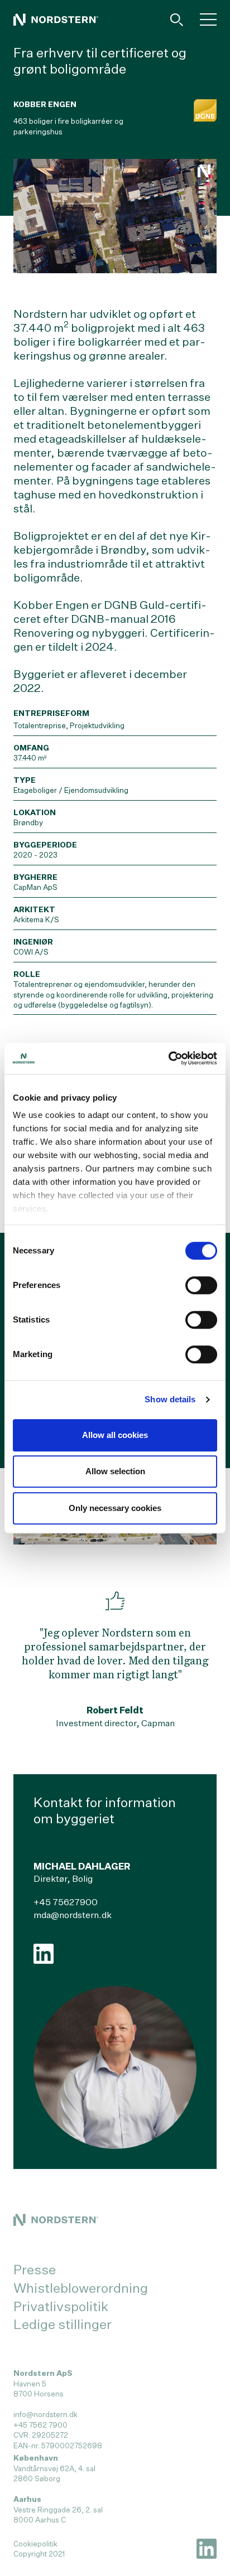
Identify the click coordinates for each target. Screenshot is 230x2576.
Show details (170, 1399)
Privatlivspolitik (61, 2306)
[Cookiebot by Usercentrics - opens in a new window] (168, 1058)
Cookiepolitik (35, 2544)
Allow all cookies (115, 1435)
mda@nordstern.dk (73, 1915)
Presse (35, 2269)
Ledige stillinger (63, 2324)
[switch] (201, 1285)
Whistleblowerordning (81, 2288)
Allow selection (115, 1471)
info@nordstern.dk (45, 2414)
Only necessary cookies (115, 1508)
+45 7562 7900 (40, 2425)
